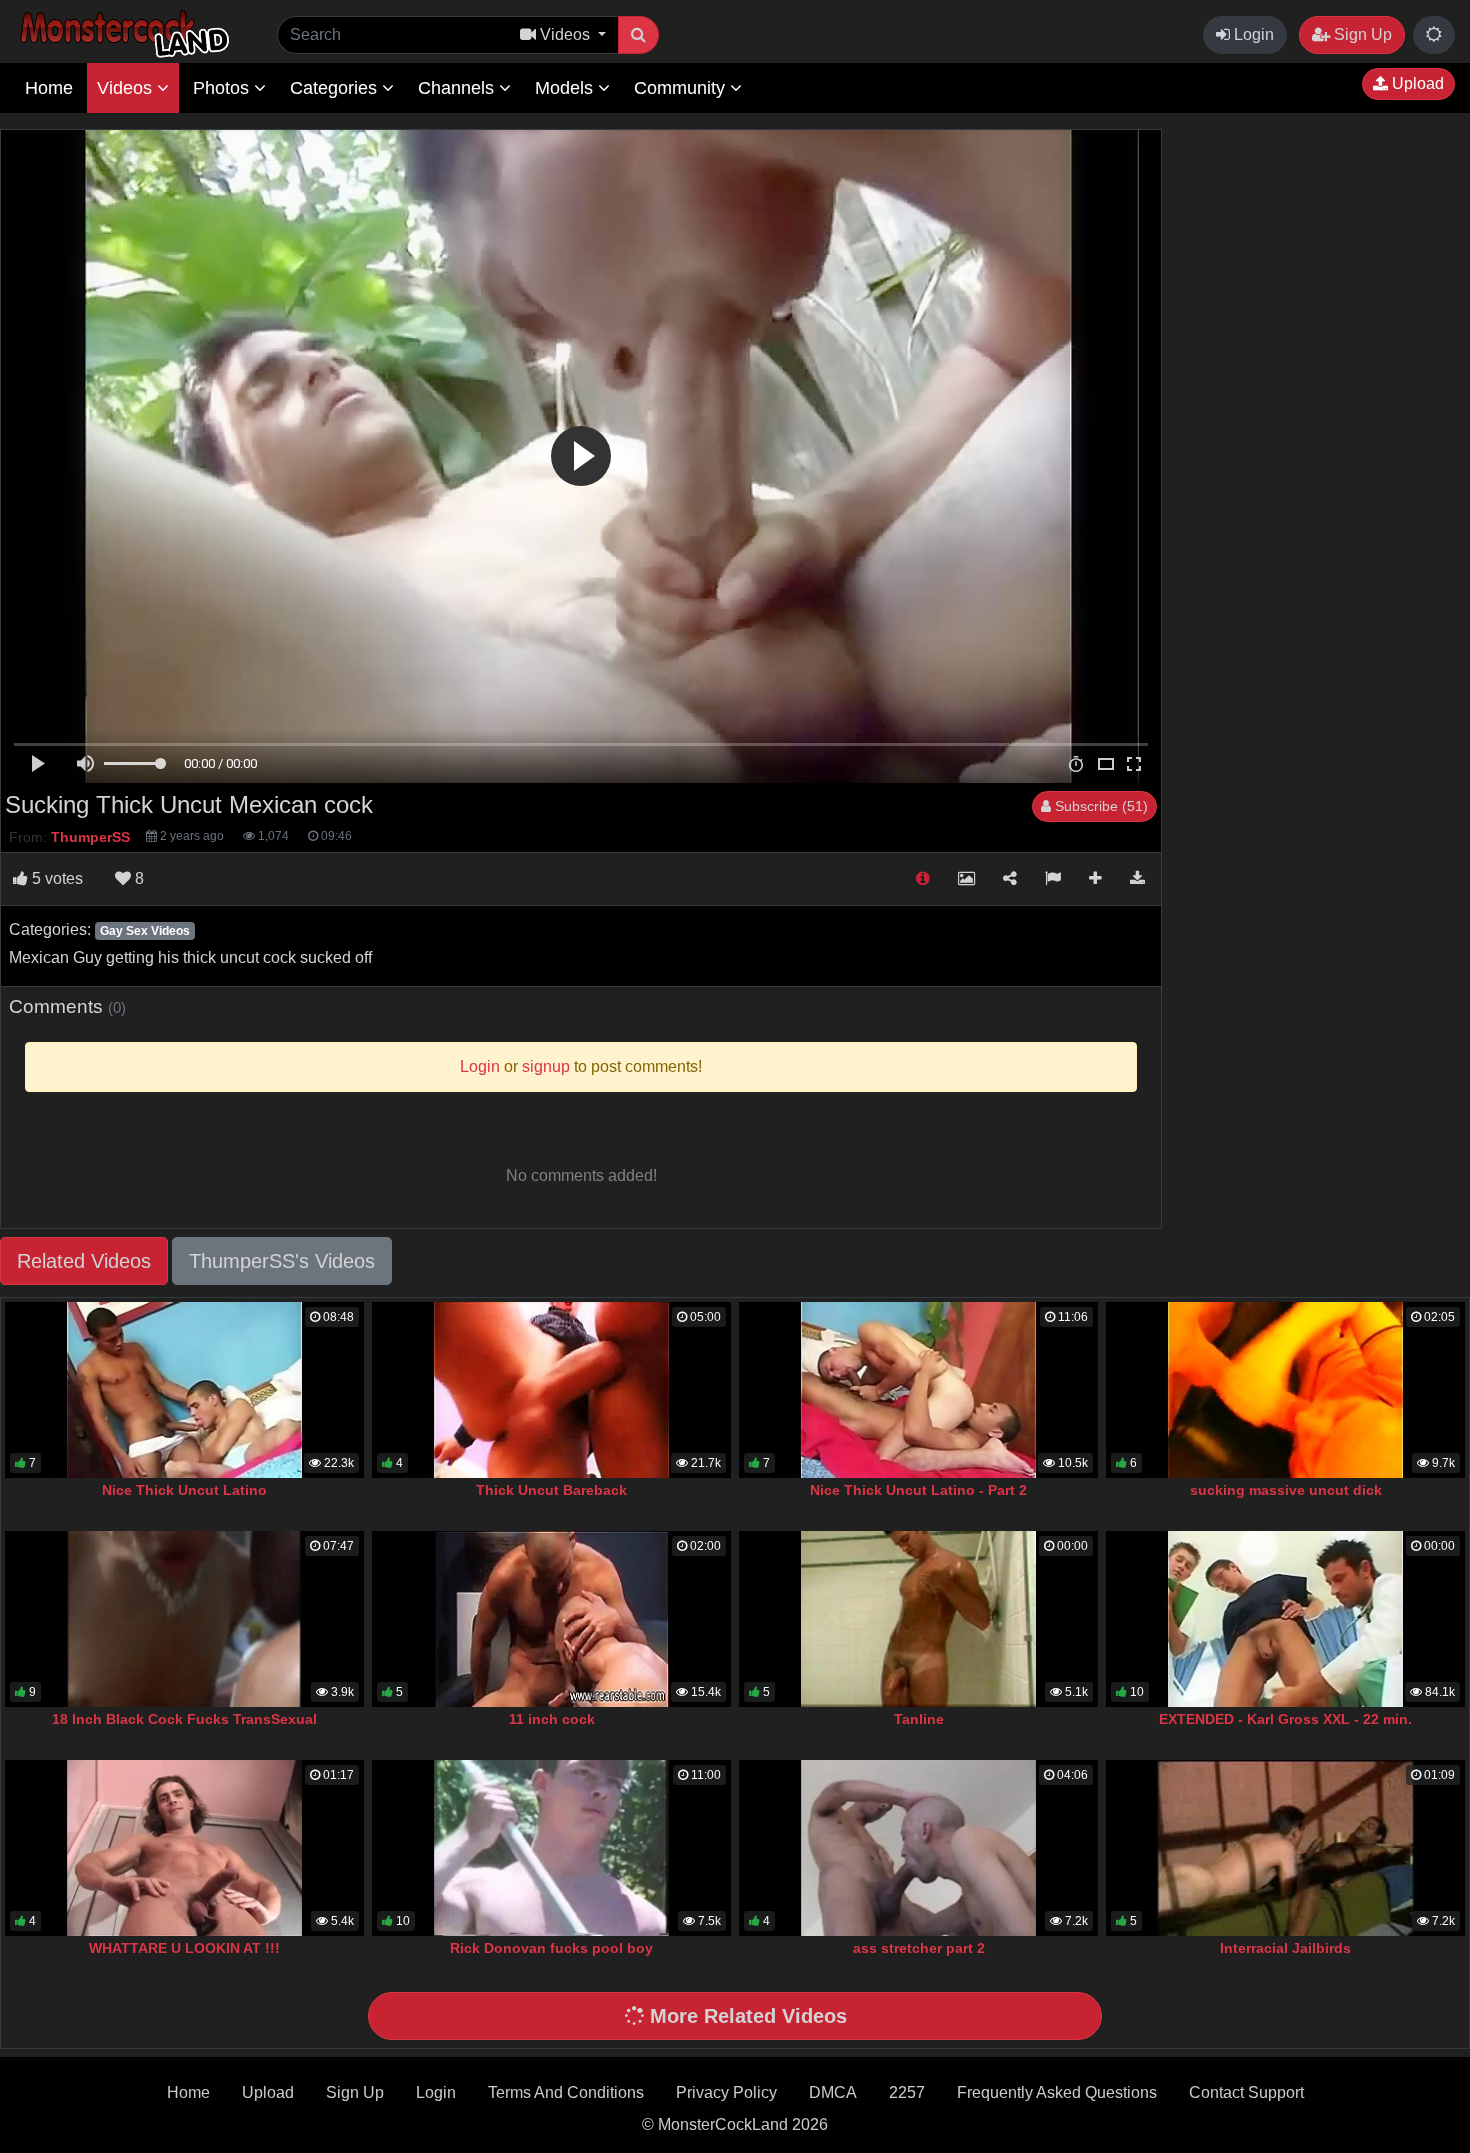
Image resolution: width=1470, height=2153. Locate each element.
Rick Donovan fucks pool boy (551, 1948)
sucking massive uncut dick (1286, 1490)
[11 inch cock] (551, 1619)
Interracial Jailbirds (1285, 1948)
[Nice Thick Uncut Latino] (184, 1390)
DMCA (833, 2092)
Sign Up (1361, 34)
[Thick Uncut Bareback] (551, 1390)
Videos (127, 88)
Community (682, 88)
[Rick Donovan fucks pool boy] (551, 1848)
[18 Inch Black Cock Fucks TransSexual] (184, 1619)
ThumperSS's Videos (282, 1261)
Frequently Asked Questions (1057, 2092)
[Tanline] (918, 1619)
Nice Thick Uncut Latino (184, 1490)
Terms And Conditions (566, 2092)
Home (49, 88)
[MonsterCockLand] (122, 34)
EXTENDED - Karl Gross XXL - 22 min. (1285, 1719)
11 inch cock (552, 1719)
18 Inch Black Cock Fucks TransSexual (184, 1719)
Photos (223, 88)
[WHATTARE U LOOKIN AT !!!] (184, 1848)
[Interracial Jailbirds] (1285, 1848)
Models (566, 88)
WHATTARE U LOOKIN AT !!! (184, 1948)
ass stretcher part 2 (919, 1948)
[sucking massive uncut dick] (1285, 1390)
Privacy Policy (726, 2092)
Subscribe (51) (1099, 806)
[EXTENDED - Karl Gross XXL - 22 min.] (1285, 1619)
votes (57, 878)
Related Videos (84, 1261)
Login (1252, 34)
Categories (336, 88)
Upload (1416, 83)
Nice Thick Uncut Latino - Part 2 (918, 1490)
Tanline (919, 1719)
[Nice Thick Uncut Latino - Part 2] (918, 1390)
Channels (458, 88)
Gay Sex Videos (145, 931)
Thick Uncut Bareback (551, 1490)
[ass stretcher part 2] (918, 1848)
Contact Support (1246, 2092)
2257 (907, 2092)
